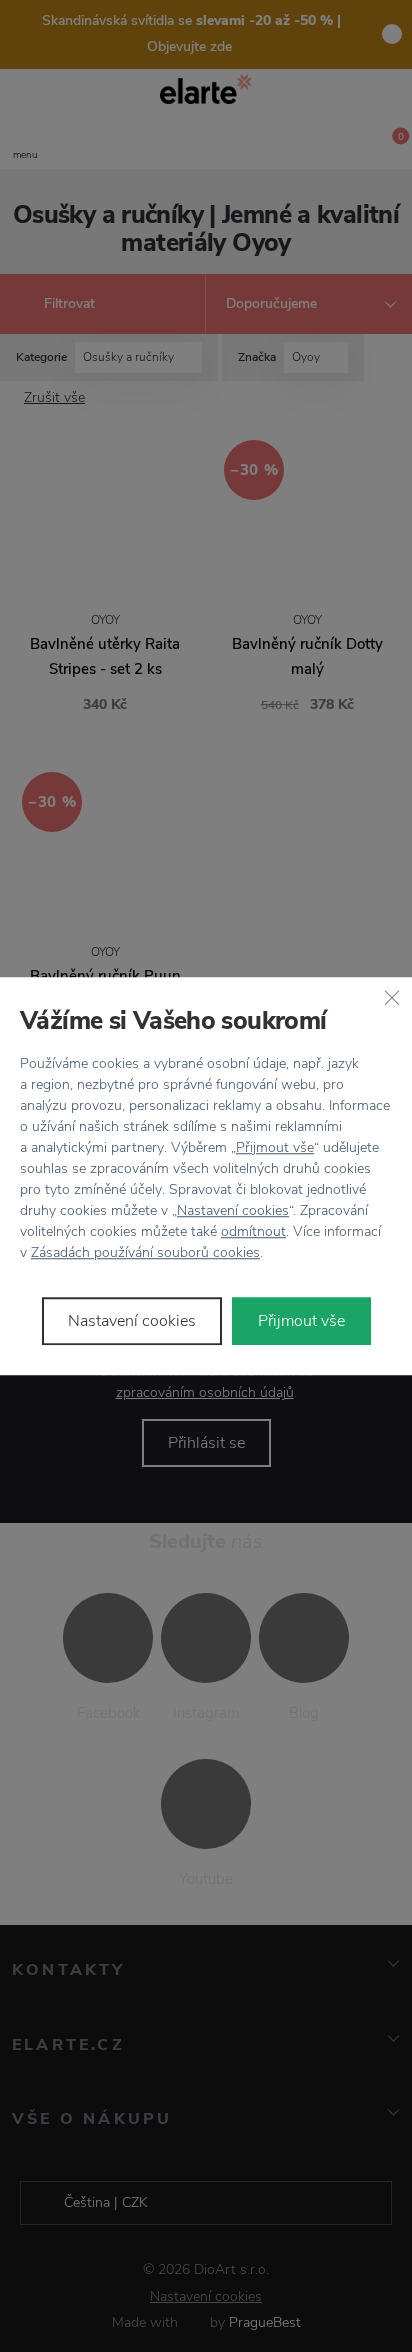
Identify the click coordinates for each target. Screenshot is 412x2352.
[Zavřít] (392, 997)
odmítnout (253, 1231)
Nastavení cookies (233, 1210)
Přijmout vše (275, 1147)
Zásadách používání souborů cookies (145, 1252)
